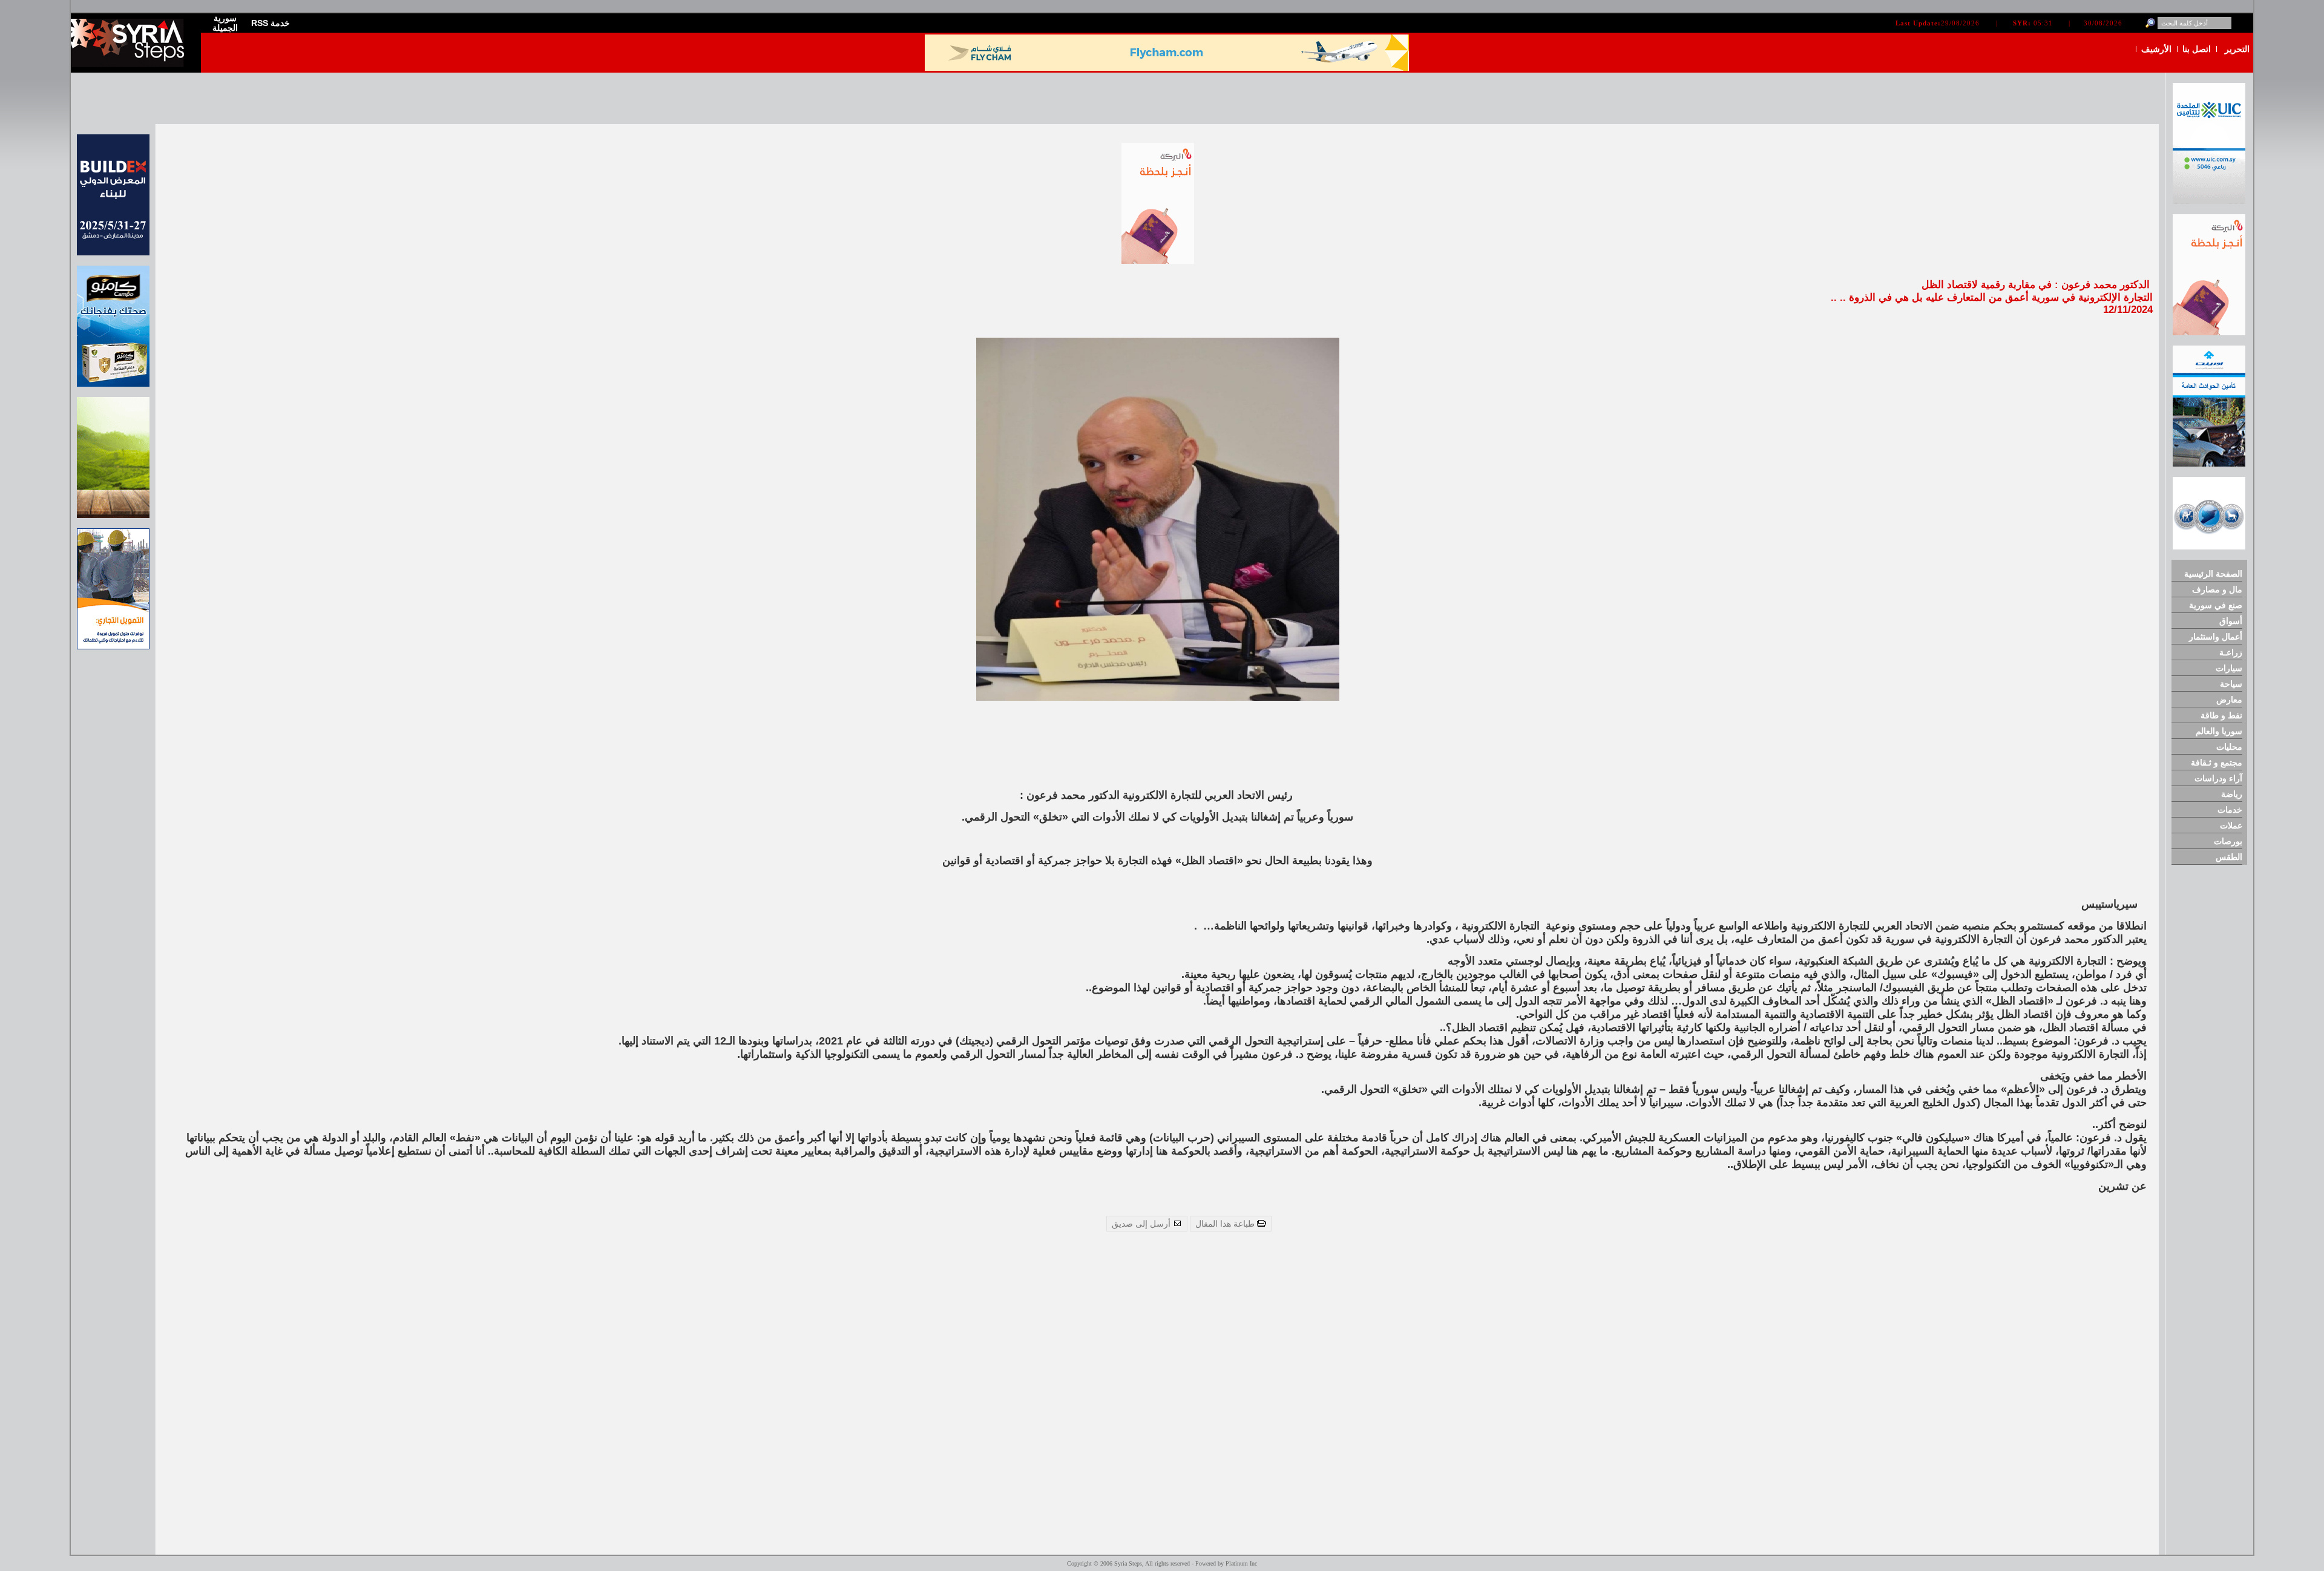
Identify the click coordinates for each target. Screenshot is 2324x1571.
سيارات (2229, 668)
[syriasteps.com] (131, 64)
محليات (2229, 747)
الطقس (2229, 857)
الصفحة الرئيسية (2213, 574)
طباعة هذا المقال (1226, 1224)
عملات (2231, 825)
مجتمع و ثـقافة (2217, 763)
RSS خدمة (271, 23)
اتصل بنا (2197, 49)
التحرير (2237, 49)
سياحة (2231, 684)
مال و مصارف (2217, 589)
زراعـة (2231, 652)
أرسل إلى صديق (1142, 1224)
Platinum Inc (1241, 1563)
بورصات (2228, 841)
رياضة (2232, 794)
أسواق (2231, 621)
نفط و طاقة (2221, 715)
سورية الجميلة (225, 23)
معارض (2229, 700)
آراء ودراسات (2218, 778)
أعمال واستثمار (2216, 637)
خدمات (2230, 810)
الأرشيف (2156, 49)
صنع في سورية (2216, 605)
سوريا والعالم (2219, 731)
